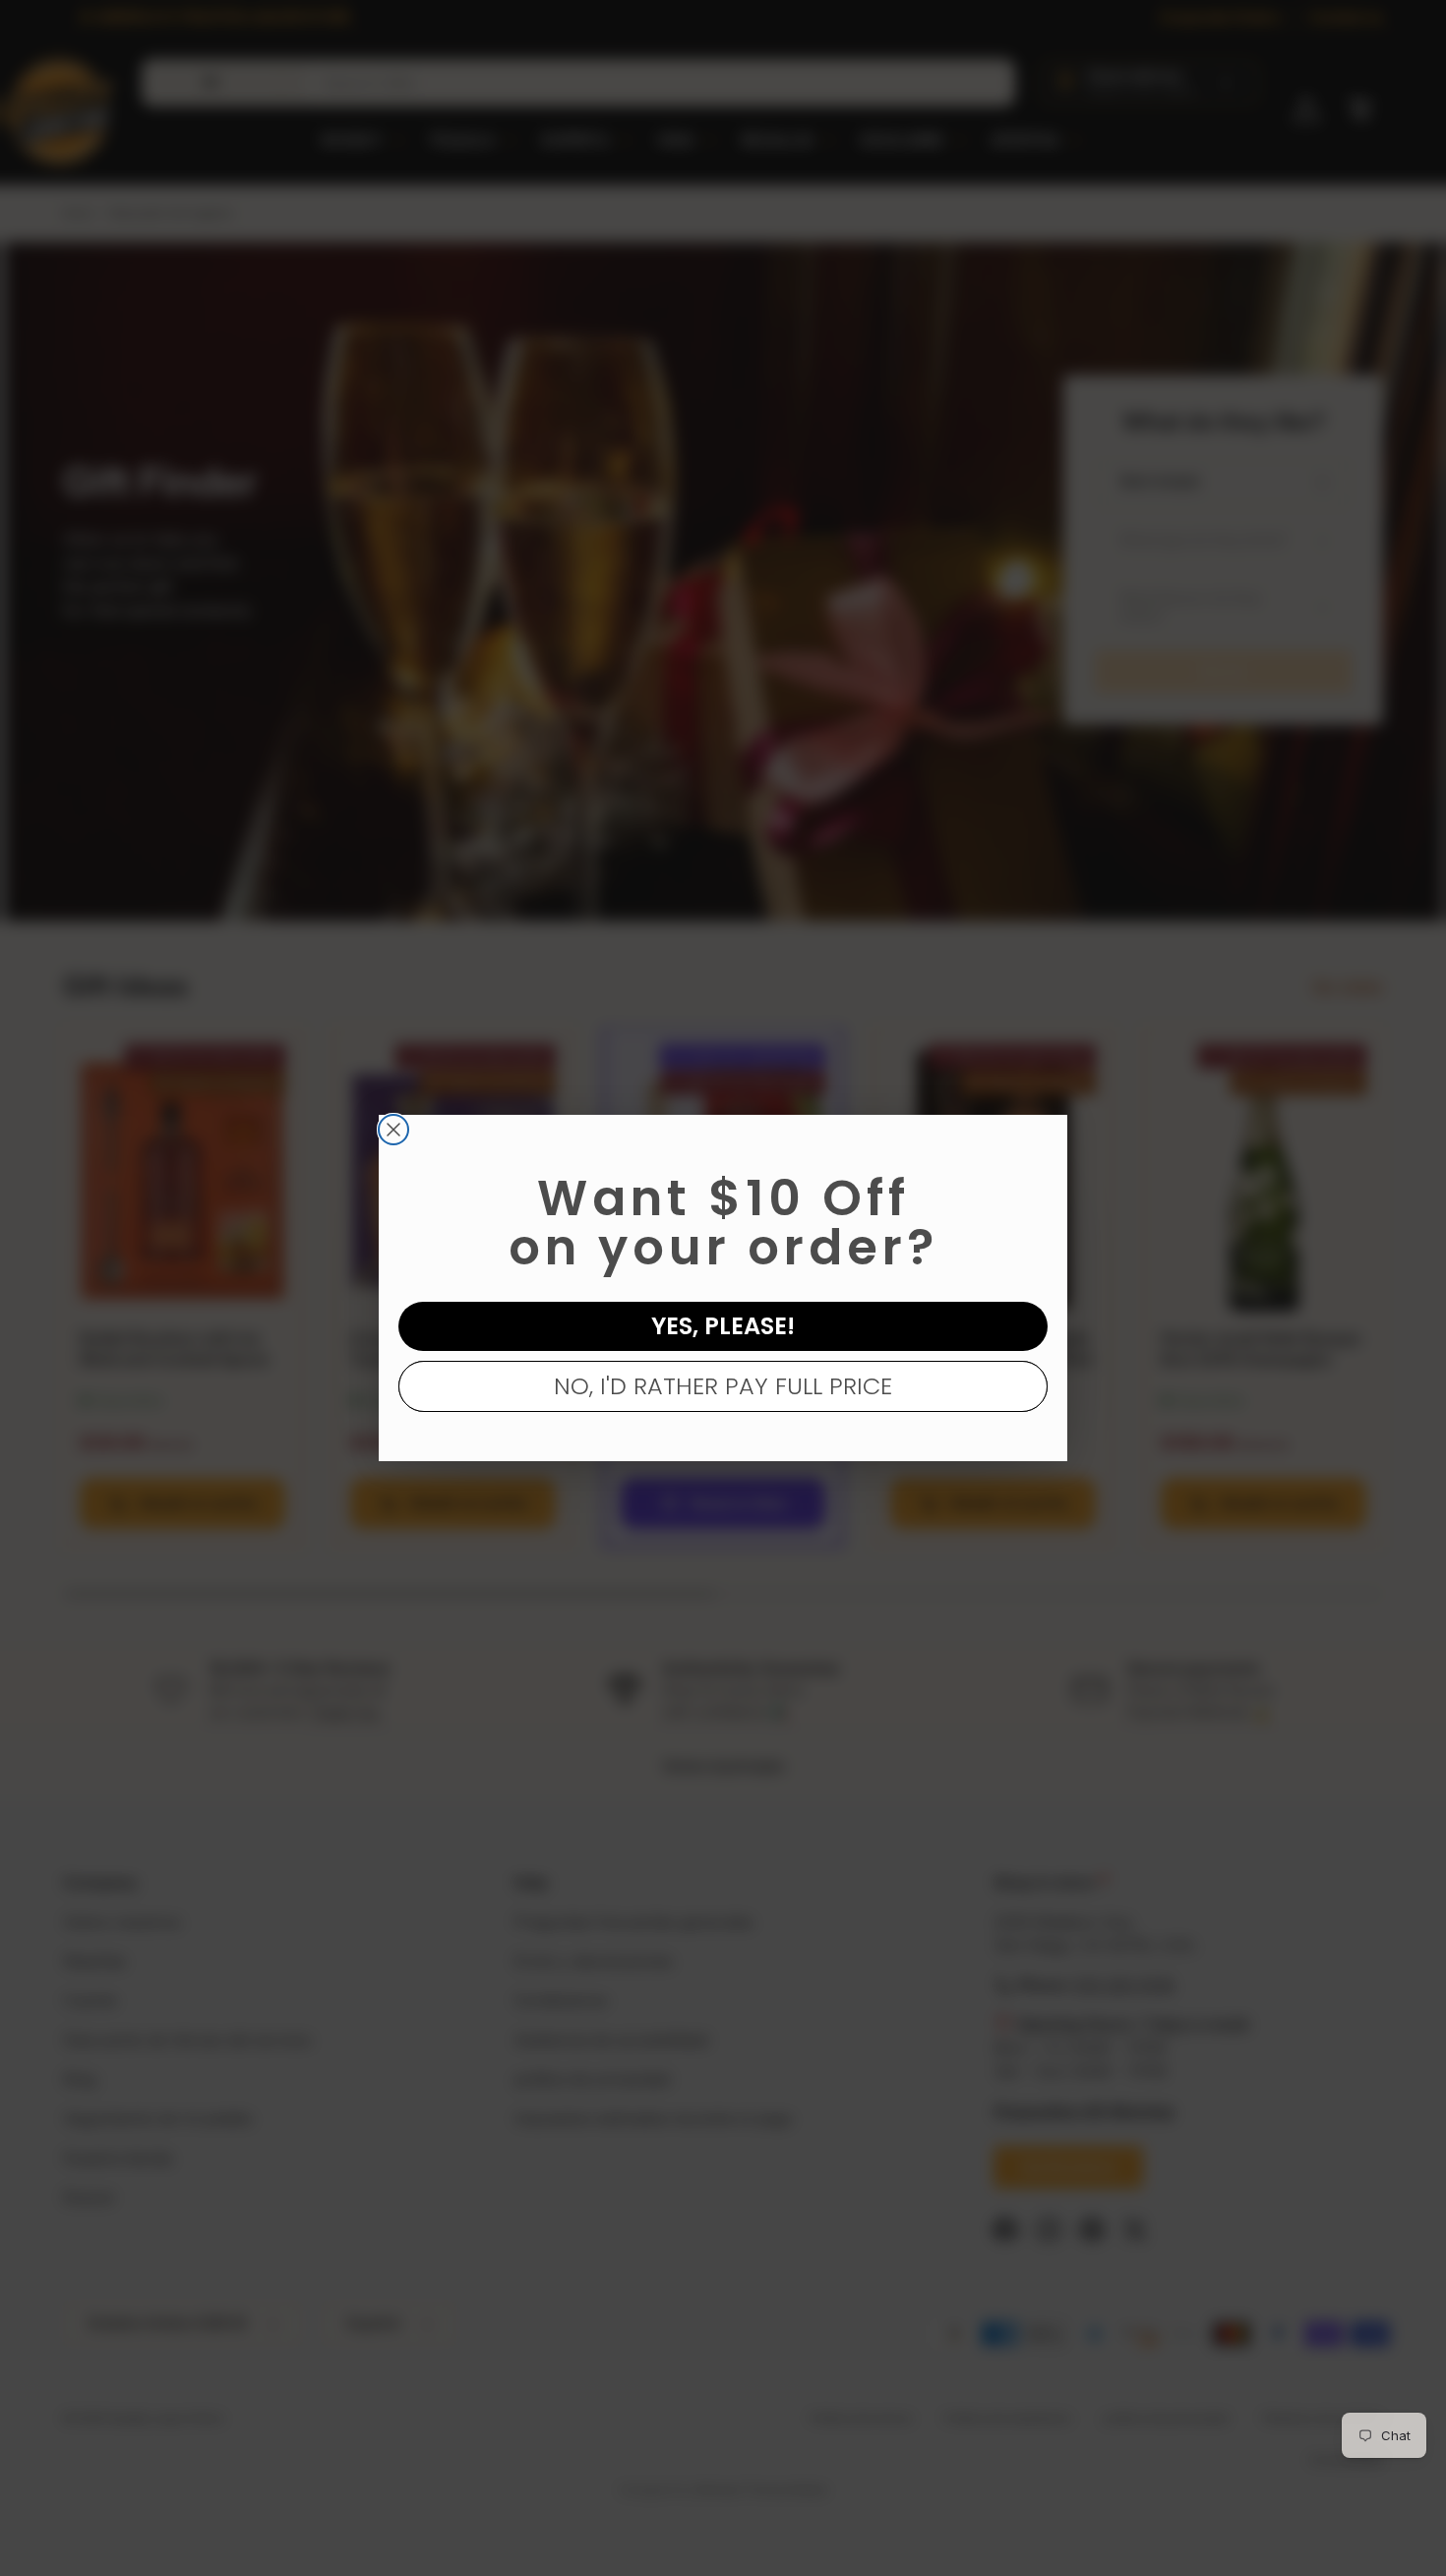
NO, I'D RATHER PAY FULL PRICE (723, 1386)
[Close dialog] (393, 1130)
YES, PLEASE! (723, 1326)
